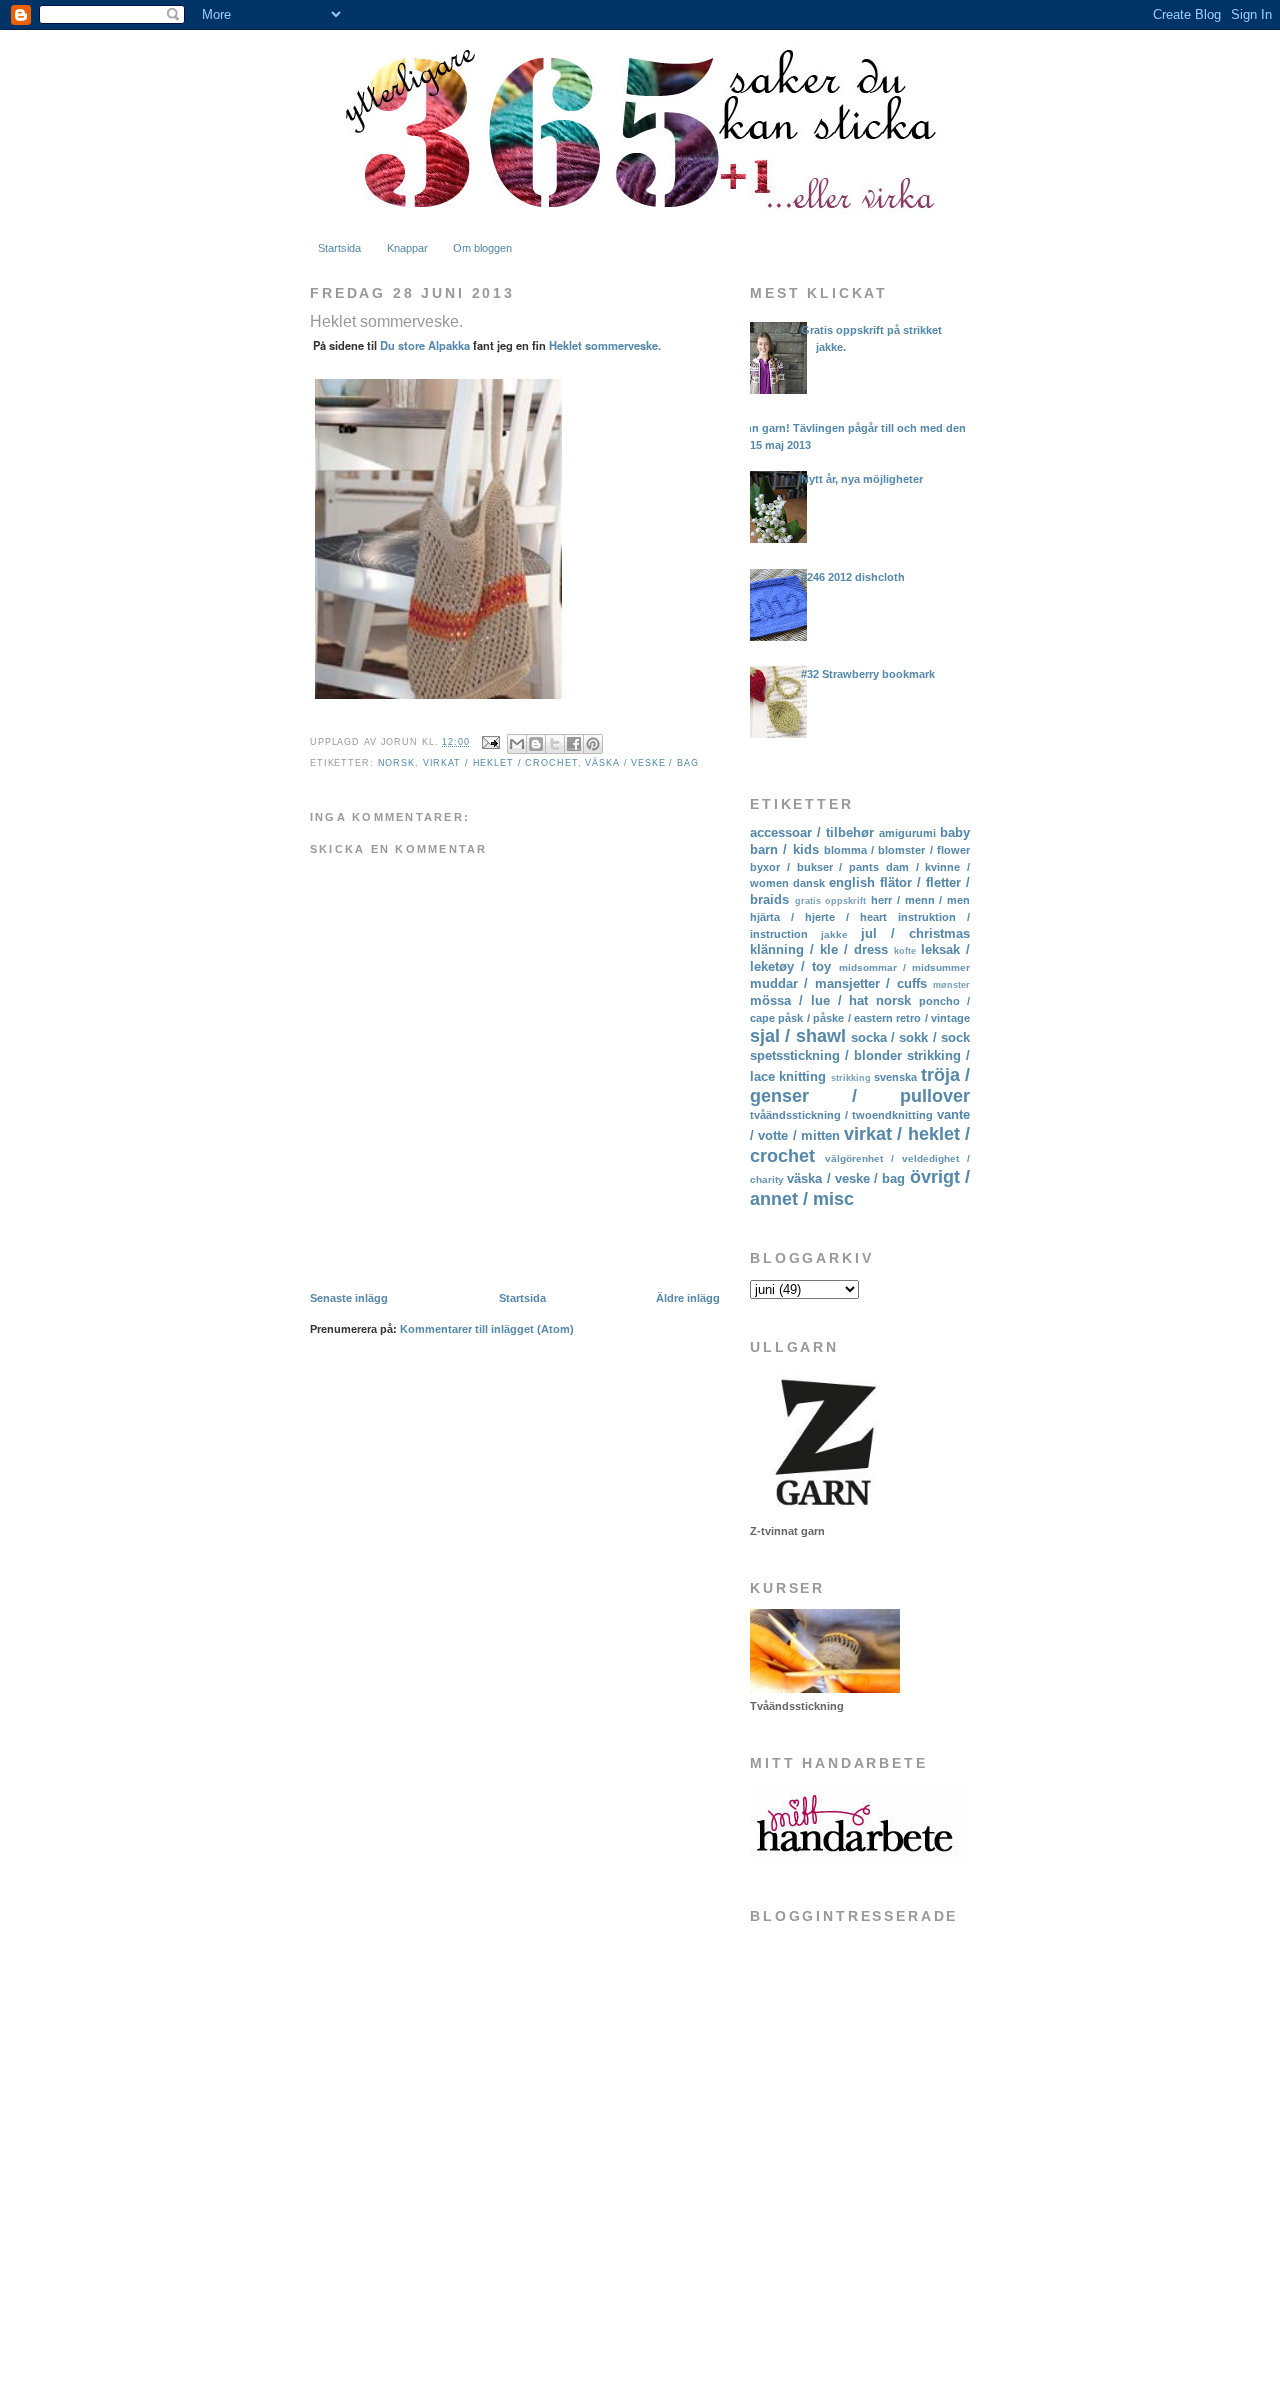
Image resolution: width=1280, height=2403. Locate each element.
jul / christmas (915, 933)
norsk (396, 763)
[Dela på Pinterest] (593, 744)
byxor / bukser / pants (814, 867)
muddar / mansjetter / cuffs (838, 983)
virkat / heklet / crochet (500, 763)
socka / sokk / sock (910, 1037)
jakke (834, 934)
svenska (895, 1077)
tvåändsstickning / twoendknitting (841, 1115)
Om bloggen (482, 248)
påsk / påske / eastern (835, 1018)
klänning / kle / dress (819, 949)
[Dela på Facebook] (574, 744)
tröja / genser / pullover (860, 1085)
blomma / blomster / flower (897, 850)
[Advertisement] (850, 2227)
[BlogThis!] (536, 744)
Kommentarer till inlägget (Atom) (487, 1329)
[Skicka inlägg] (491, 742)
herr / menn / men (920, 900)
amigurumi (907, 833)
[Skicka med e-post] (517, 744)
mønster (951, 985)
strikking (851, 1078)
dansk (809, 883)
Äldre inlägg (688, 1298)
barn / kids (784, 849)
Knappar (407, 248)
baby (955, 832)
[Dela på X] (555, 744)
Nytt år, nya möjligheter (862, 479)
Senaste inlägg (349, 1298)
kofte (905, 951)
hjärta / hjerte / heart (818, 917)
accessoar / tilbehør (812, 832)
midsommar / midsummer (904, 967)
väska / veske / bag (642, 763)
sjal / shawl (798, 1036)
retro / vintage (933, 1018)
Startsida (339, 248)
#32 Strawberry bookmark (868, 674)
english (852, 882)
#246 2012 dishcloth (853, 577)
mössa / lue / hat (809, 1000)
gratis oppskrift (831, 901)
